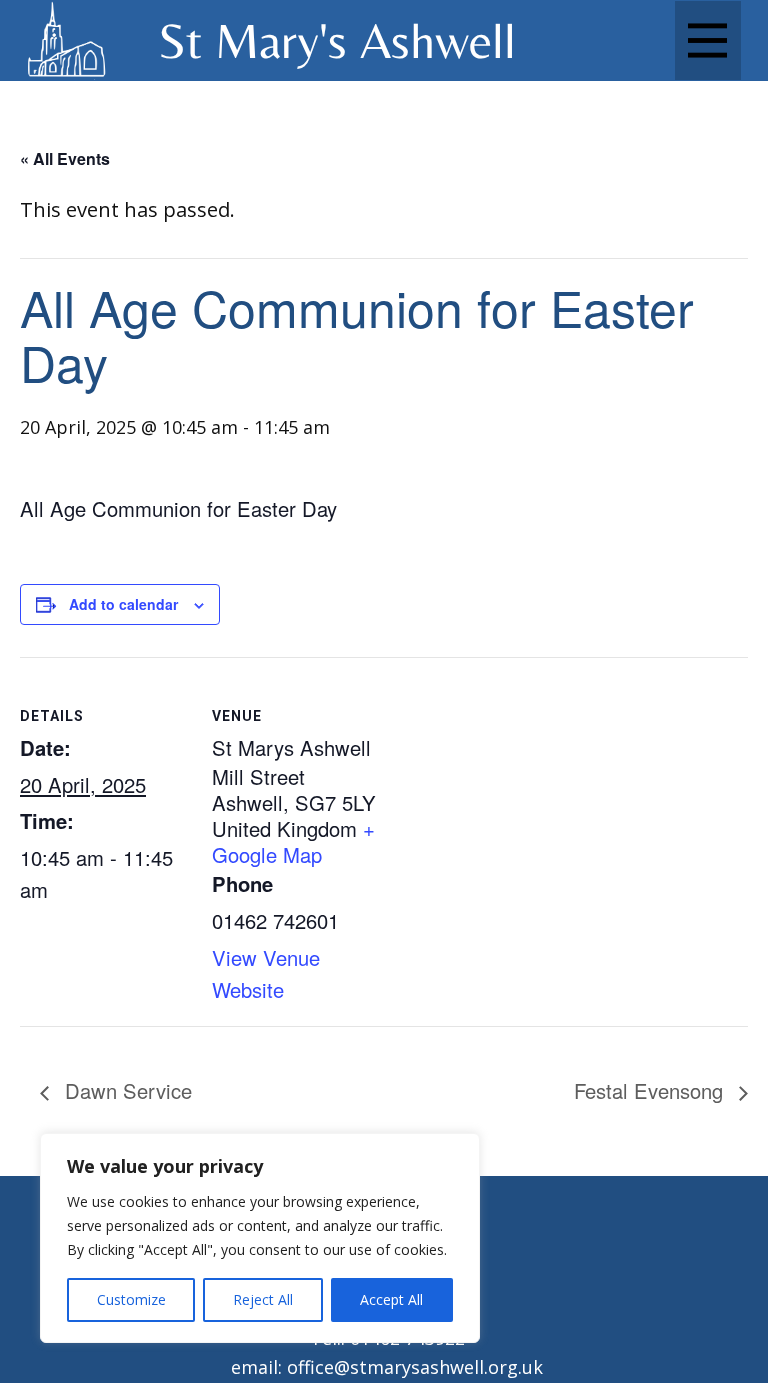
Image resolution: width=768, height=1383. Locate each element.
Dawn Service (125, 1090)
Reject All (263, 1299)
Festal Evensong (651, 1090)
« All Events (65, 158)
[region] (260, 1238)
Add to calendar (123, 604)
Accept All (391, 1299)
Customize (131, 1299)
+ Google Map (293, 841)
